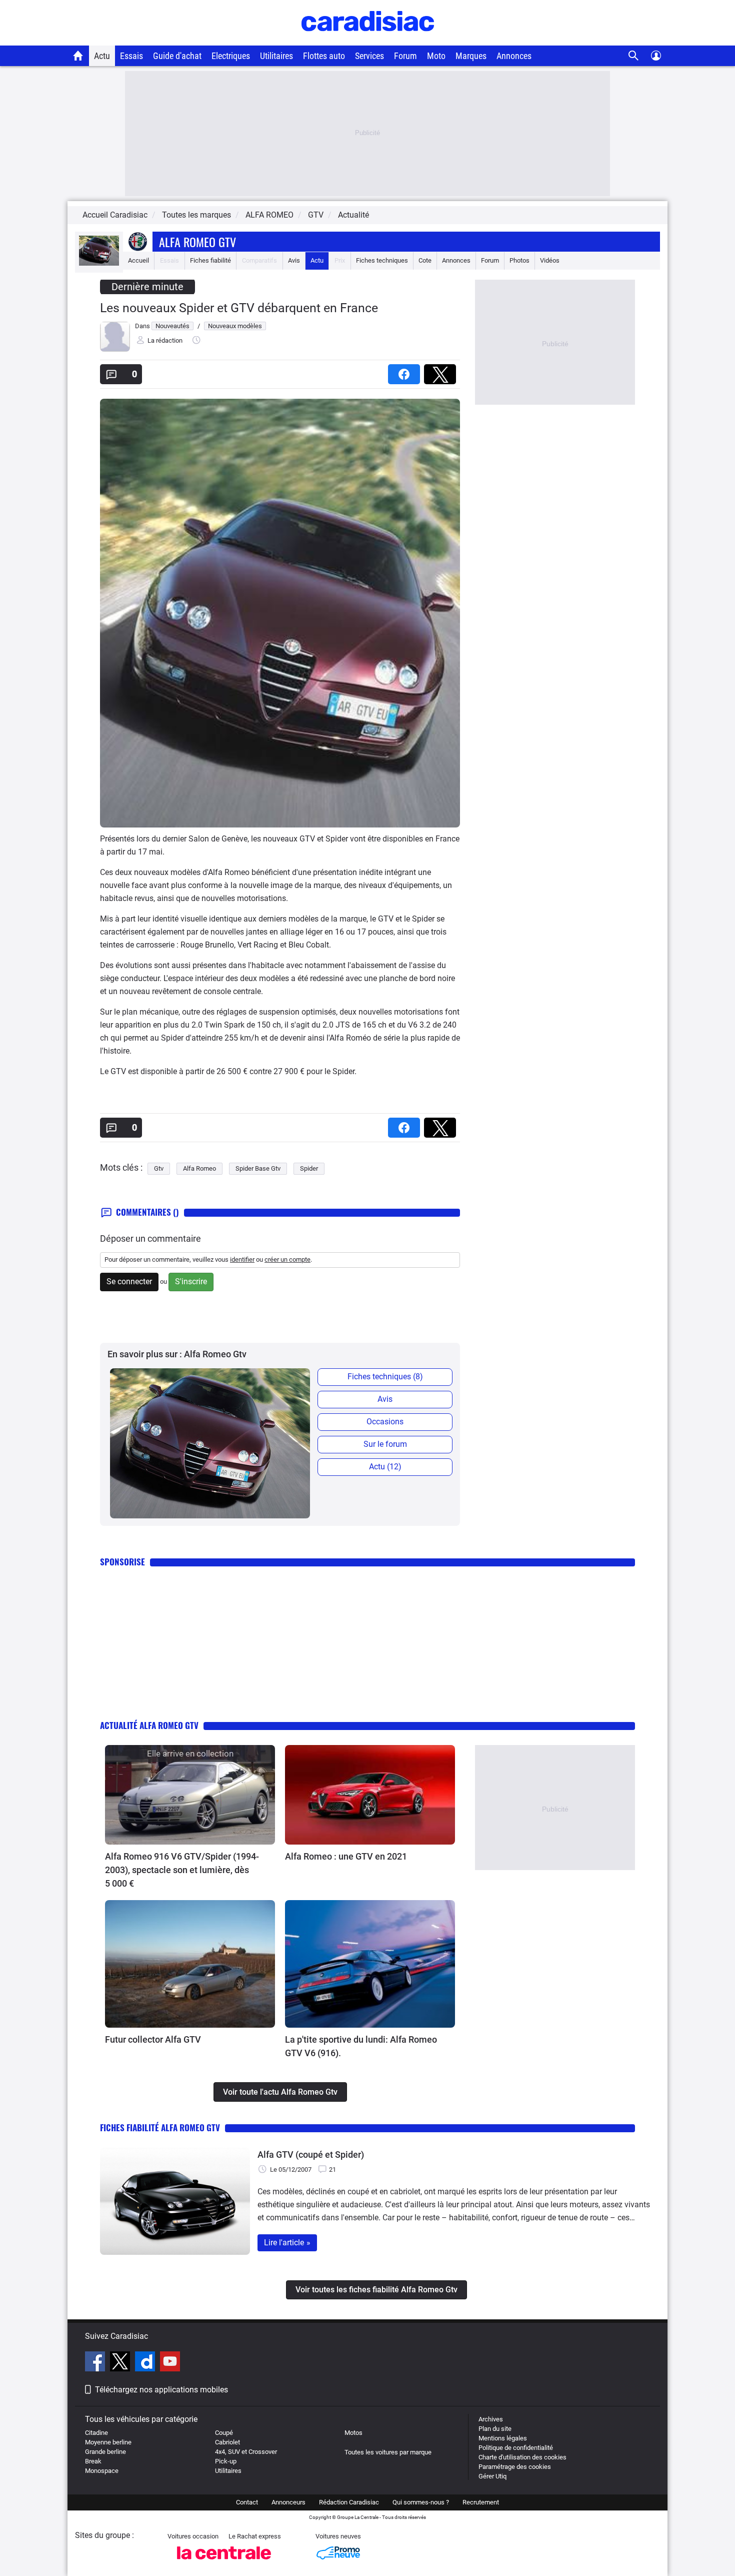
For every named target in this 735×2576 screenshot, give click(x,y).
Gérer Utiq (492, 2476)
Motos (353, 2433)
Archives (491, 2419)
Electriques (231, 56)
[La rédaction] (115, 349)
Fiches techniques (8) (385, 1377)
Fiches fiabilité (210, 260)
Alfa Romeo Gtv (197, 242)
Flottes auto (324, 56)
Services (369, 56)
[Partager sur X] (442, 371)
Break (93, 2461)
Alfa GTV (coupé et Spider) (311, 2155)
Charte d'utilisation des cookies (522, 2457)
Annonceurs (288, 2502)
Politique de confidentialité (516, 2448)
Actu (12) (385, 1467)
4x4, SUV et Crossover (246, 2452)
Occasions (385, 1422)
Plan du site (495, 2429)
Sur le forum (385, 1444)
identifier (242, 1259)
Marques (471, 56)
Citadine (96, 2433)
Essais (131, 56)
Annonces (514, 56)
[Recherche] (634, 56)
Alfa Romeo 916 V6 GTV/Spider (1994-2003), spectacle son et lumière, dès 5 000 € (182, 1870)
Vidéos (550, 260)
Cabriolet (227, 2442)
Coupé (224, 2433)
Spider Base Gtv (258, 1168)
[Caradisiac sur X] (121, 2363)
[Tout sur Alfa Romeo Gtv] (99, 263)
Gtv (159, 1168)
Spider (309, 1168)
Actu (102, 56)
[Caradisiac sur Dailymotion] (146, 2363)
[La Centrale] (224, 2562)
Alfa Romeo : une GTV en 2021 (346, 1856)
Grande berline (105, 2452)
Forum (405, 56)
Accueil (138, 260)
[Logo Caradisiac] (368, 40)
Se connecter (129, 1281)
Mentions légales (503, 2438)
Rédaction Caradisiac (349, 2502)
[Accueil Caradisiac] (78, 56)
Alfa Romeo (199, 1168)
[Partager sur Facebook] (406, 371)
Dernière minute (147, 287)
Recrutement (481, 2502)
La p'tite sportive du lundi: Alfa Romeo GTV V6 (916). (361, 2046)
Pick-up (226, 2461)
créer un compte (287, 1259)
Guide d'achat (177, 56)
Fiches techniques (382, 260)
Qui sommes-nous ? (421, 2502)
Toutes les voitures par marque (388, 2452)
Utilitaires (276, 56)
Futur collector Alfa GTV (153, 2039)
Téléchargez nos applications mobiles (161, 2390)
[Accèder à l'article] (190, 1795)
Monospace (102, 2471)
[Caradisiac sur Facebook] (96, 2363)
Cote (425, 260)
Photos (519, 260)
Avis (294, 260)
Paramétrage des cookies (515, 2467)
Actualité (353, 215)
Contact (247, 2502)
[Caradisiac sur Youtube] (170, 2363)
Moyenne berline (108, 2442)
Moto (436, 56)
